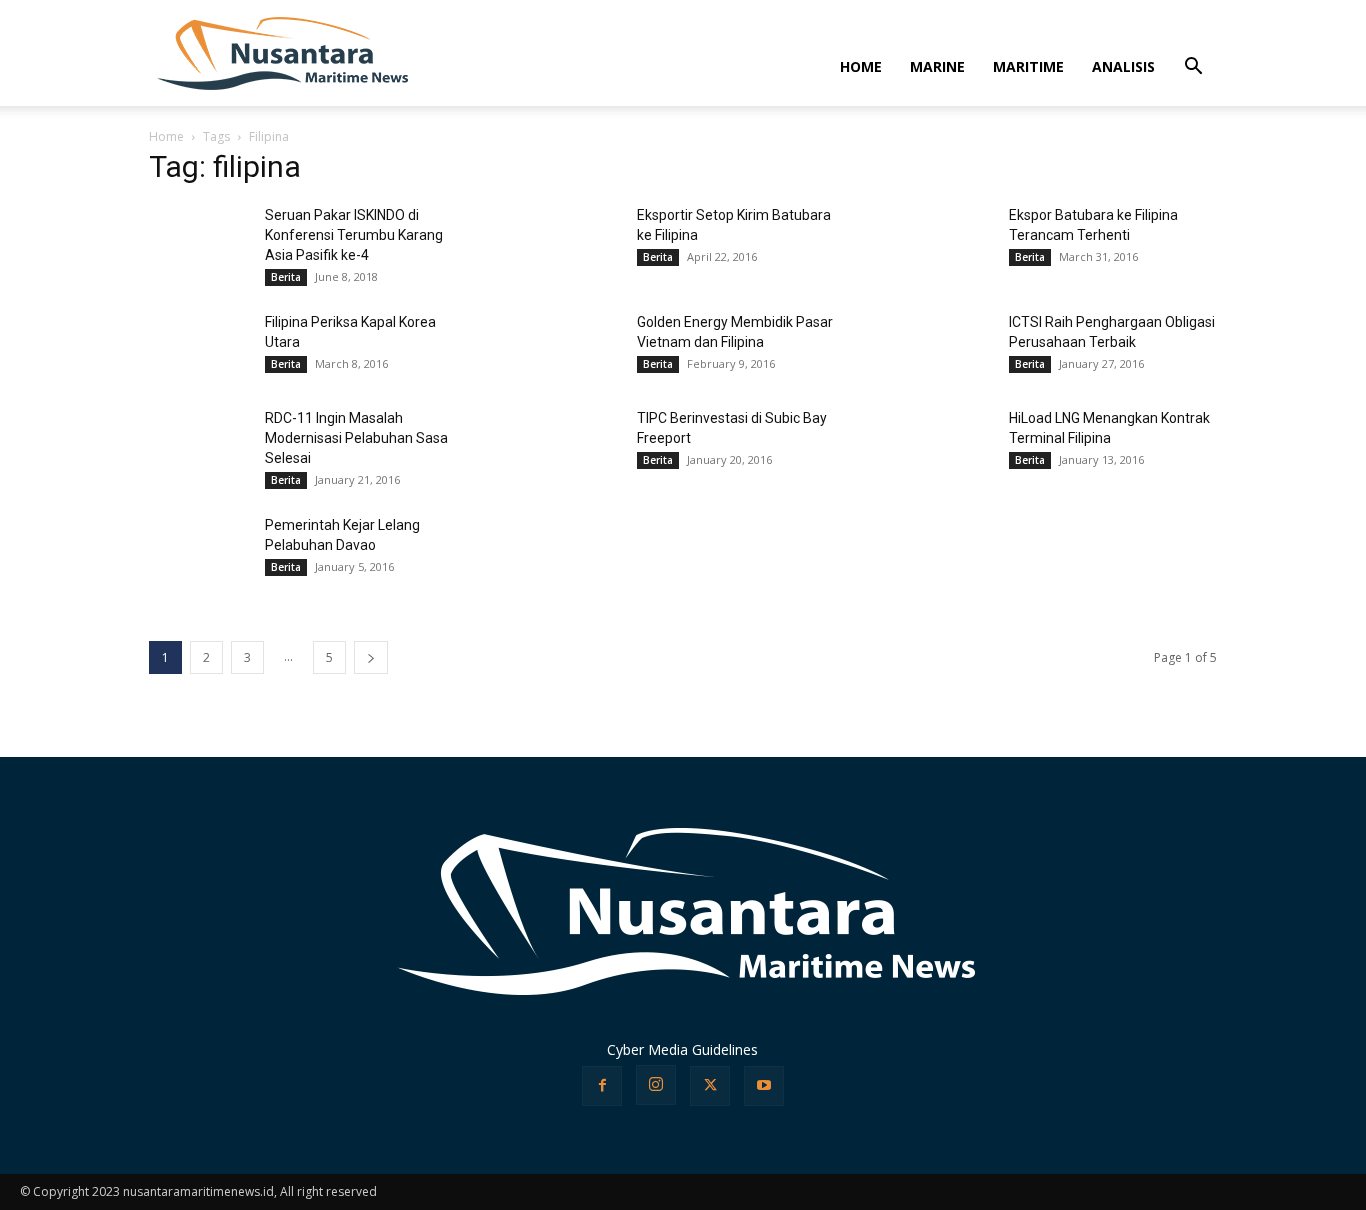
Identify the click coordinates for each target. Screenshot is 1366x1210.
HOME (861, 66)
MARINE (937, 66)
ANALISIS (1123, 66)
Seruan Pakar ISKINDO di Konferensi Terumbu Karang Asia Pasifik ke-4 (354, 235)
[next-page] (371, 657)
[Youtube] (764, 1086)
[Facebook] (602, 1086)
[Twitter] (710, 1086)
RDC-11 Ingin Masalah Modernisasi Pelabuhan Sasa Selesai (356, 438)
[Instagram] (656, 1085)
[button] (1193, 68)
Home (166, 136)
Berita (286, 277)
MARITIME (1028, 66)
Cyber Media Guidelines (682, 1049)
